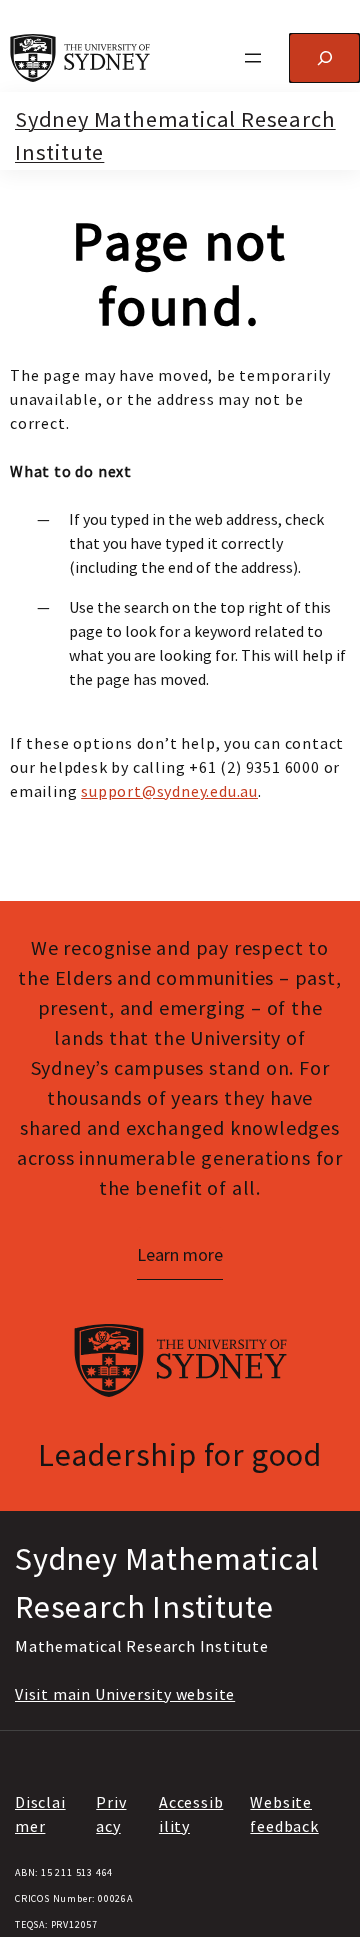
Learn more (180, 1254)
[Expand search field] (324, 57)
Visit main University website (125, 1694)
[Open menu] (253, 58)
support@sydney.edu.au (169, 791)
